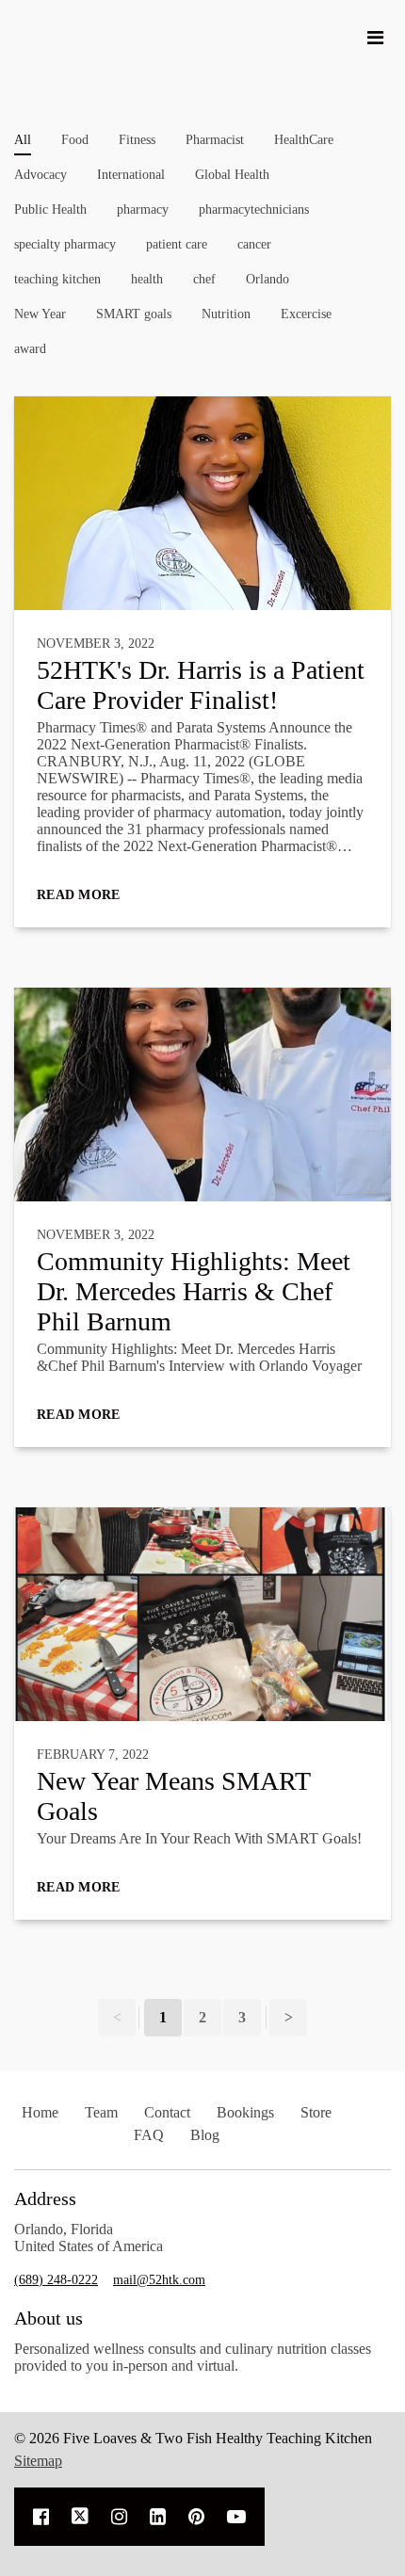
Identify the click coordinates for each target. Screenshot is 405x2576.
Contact (167, 2112)
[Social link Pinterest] (196, 2517)
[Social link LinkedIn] (158, 2517)
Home (40, 2112)
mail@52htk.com (159, 2280)
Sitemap (38, 2461)
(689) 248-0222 (56, 2280)
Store (316, 2112)
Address (45, 2198)
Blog (205, 2135)
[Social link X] (80, 2517)
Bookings (245, 2112)
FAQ (149, 2135)
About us (49, 2318)
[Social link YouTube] (236, 2517)
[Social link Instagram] (119, 2517)
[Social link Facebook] (41, 2517)
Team (101, 2112)
